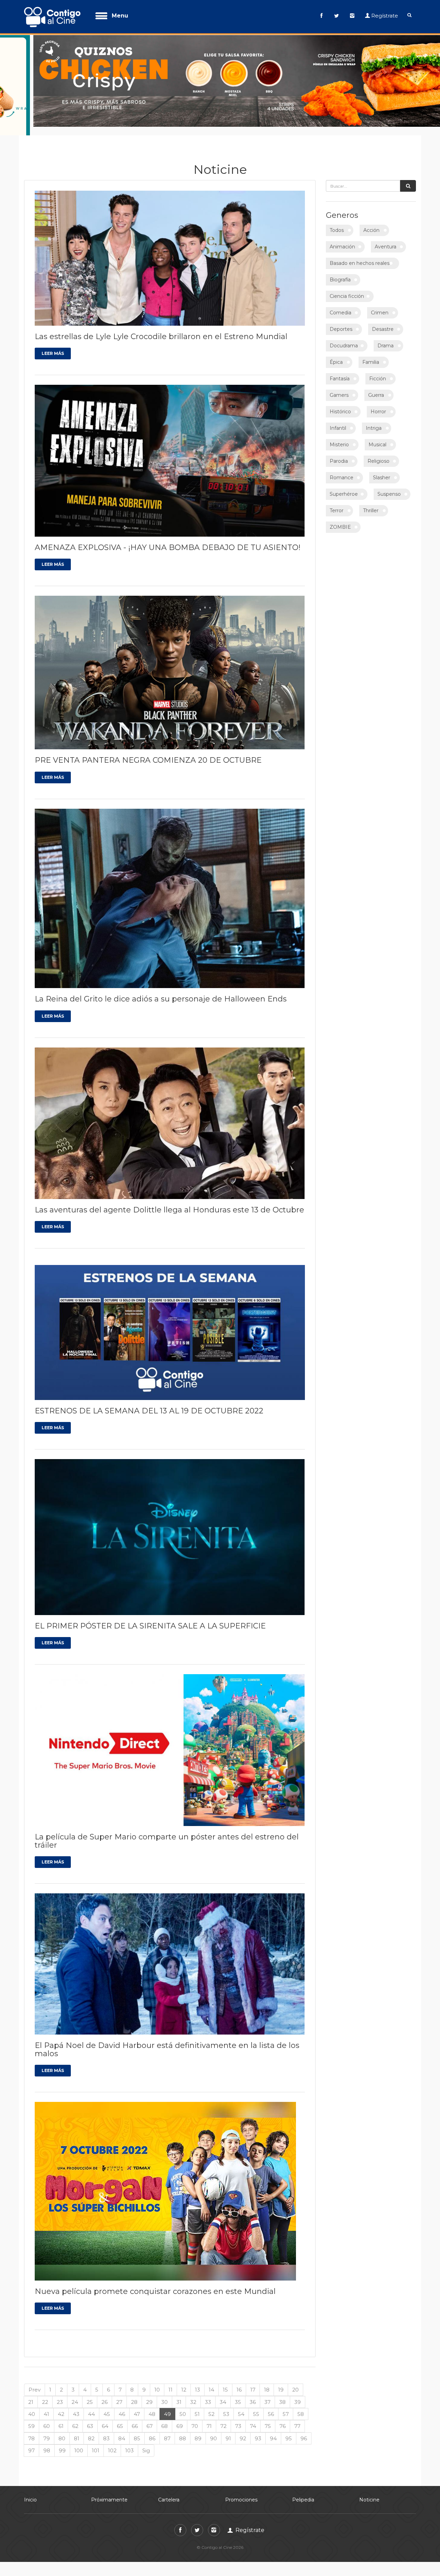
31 (179, 2393)
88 (183, 2429)
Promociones (241, 2491)
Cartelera (169, 2491)
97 (31, 2442)
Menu (120, 16)
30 (164, 2393)
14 (211, 2381)
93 (258, 2429)
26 (104, 2393)
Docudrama (344, 337)
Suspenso (389, 485)
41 (46, 2405)
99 (62, 2442)
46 (122, 2405)
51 (197, 2405)
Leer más (53, 345)
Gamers (339, 387)
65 (120, 2417)
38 (282, 2393)
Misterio (339, 436)
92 (243, 2429)
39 (298, 2393)
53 (226, 2405)
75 (268, 2417)
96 (304, 2429)
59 (31, 2417)
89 (198, 2429)
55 (256, 2405)
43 (76, 2405)
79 (47, 2429)
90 (213, 2429)
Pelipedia (303, 2491)
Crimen (380, 304)
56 (271, 2405)
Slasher (382, 469)
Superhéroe (344, 485)
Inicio (30, 2491)
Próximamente (109, 2491)
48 (152, 2405)
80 (62, 2429)
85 (137, 2429)
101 (96, 2442)
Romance (342, 469)
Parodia (339, 452)
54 (241, 2405)
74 (253, 2417)
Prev (35, 2381)
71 (209, 2417)
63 (90, 2417)
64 (105, 2417)
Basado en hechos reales (360, 255)
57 (286, 2405)
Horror (378, 403)
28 (134, 2393)
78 (31, 2429)
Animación (342, 238)
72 (223, 2417)
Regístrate (385, 16)
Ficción (378, 370)
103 (129, 2442)
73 (238, 2417)
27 (119, 2393)
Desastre (383, 321)
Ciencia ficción (347, 288)
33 (208, 2393)
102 (112, 2442)
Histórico (340, 403)
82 (91, 2429)
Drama (386, 337)
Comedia (340, 304)
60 (47, 2417)
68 (164, 2417)
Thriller (371, 502)
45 (107, 2405)
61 (61, 2417)
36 (253, 2393)
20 (295, 2381)
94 (273, 2429)
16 (239, 2381)
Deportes (341, 321)
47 (137, 2405)
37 (267, 2393)
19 (281, 2381)
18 (267, 2381)
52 (211, 2405)
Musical (377, 436)
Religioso (378, 452)
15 (225, 2381)
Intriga (374, 419)
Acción (371, 222)
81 (77, 2429)
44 (91, 2405)
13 (197, 2381)
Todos (337, 222)
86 (152, 2429)
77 (297, 2417)
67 (150, 2417)
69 (180, 2417)
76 (283, 2417)
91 (228, 2429)
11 (170, 2381)
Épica (336, 354)
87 (167, 2429)
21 (31, 2393)
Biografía (340, 271)
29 (149, 2393)
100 (79, 2442)
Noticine (369, 2491)
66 (135, 2417)
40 (32, 2405)
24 (75, 2393)
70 (195, 2417)
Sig (146, 2442)
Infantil (338, 419)
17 (253, 2381)
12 (184, 2381)
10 (157, 2381)
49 (167, 2405)
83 (106, 2429)
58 (301, 2405)
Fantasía (340, 370)
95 (289, 2429)
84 (122, 2429)
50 (183, 2405)
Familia (371, 354)
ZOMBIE (340, 518)
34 (223, 2393)
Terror (337, 502)
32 (193, 2393)
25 (90, 2393)
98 (47, 2442)
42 (61, 2405)
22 (45, 2393)
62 (75, 2417)
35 (238, 2393)
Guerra (376, 387)
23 (60, 2393)
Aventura (386, 238)
